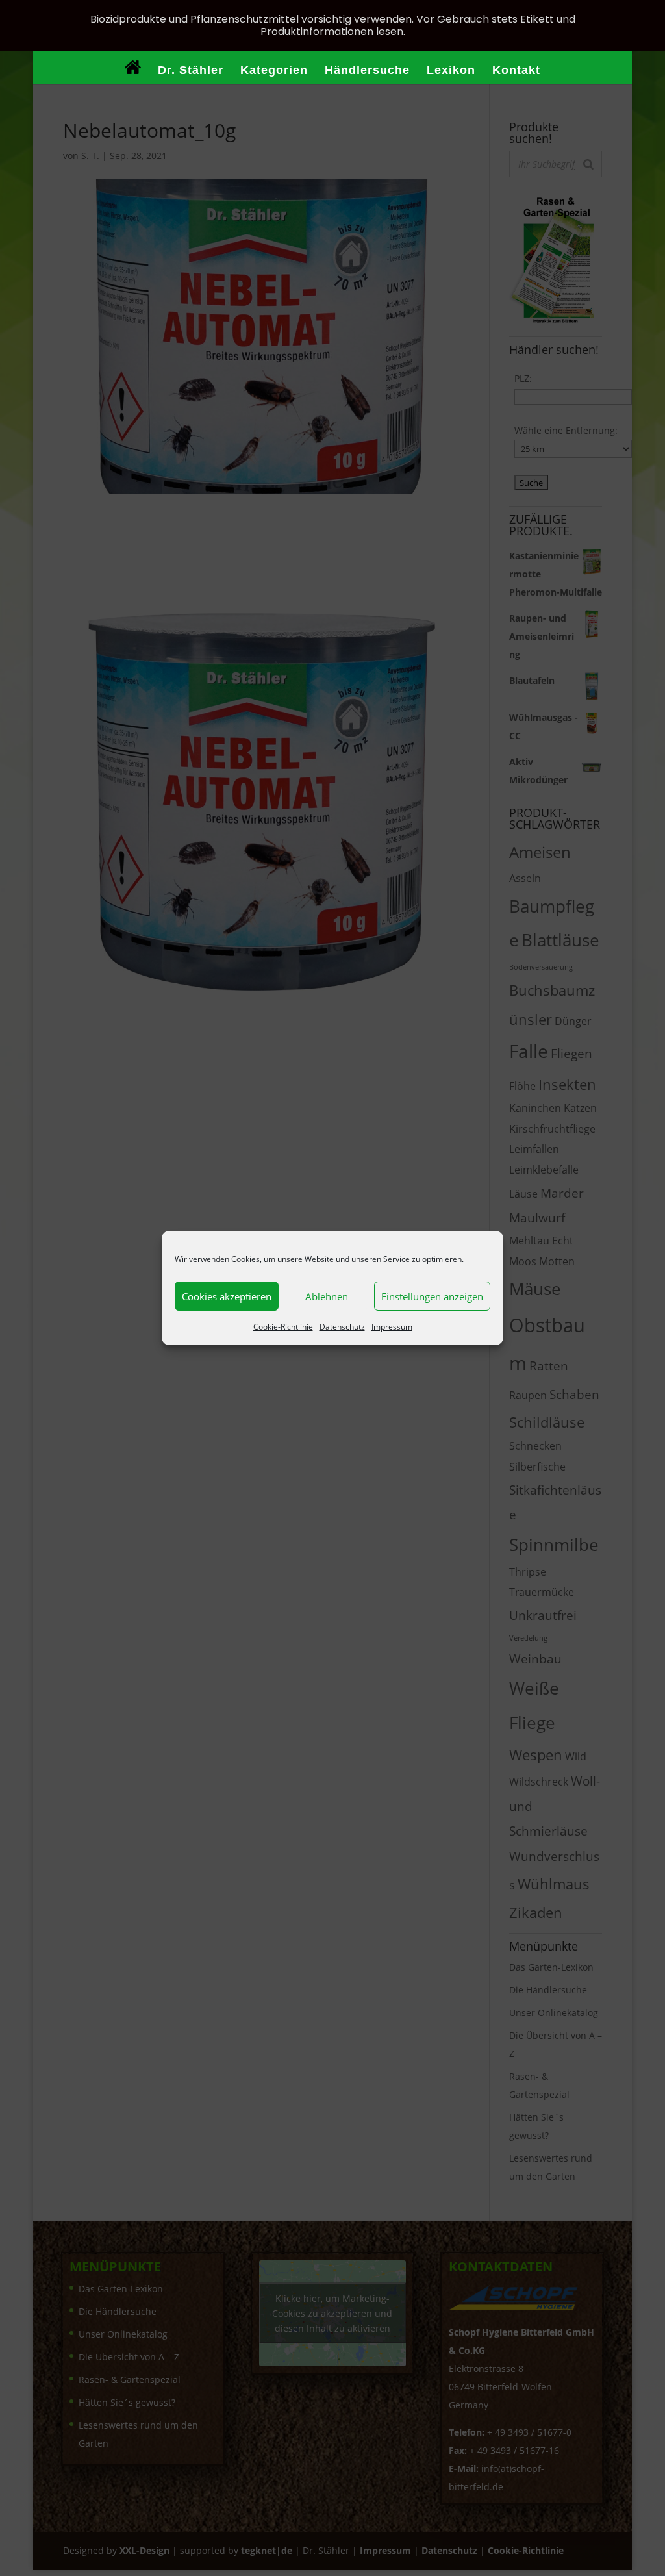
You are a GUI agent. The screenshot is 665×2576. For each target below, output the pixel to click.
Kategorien (274, 71)
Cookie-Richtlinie (283, 1327)
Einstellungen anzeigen (432, 1296)
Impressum (392, 1327)
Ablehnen (327, 1296)
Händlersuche (367, 71)
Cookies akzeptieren (227, 1296)
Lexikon (451, 71)
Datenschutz (342, 1327)
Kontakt (516, 71)
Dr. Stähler (191, 71)
